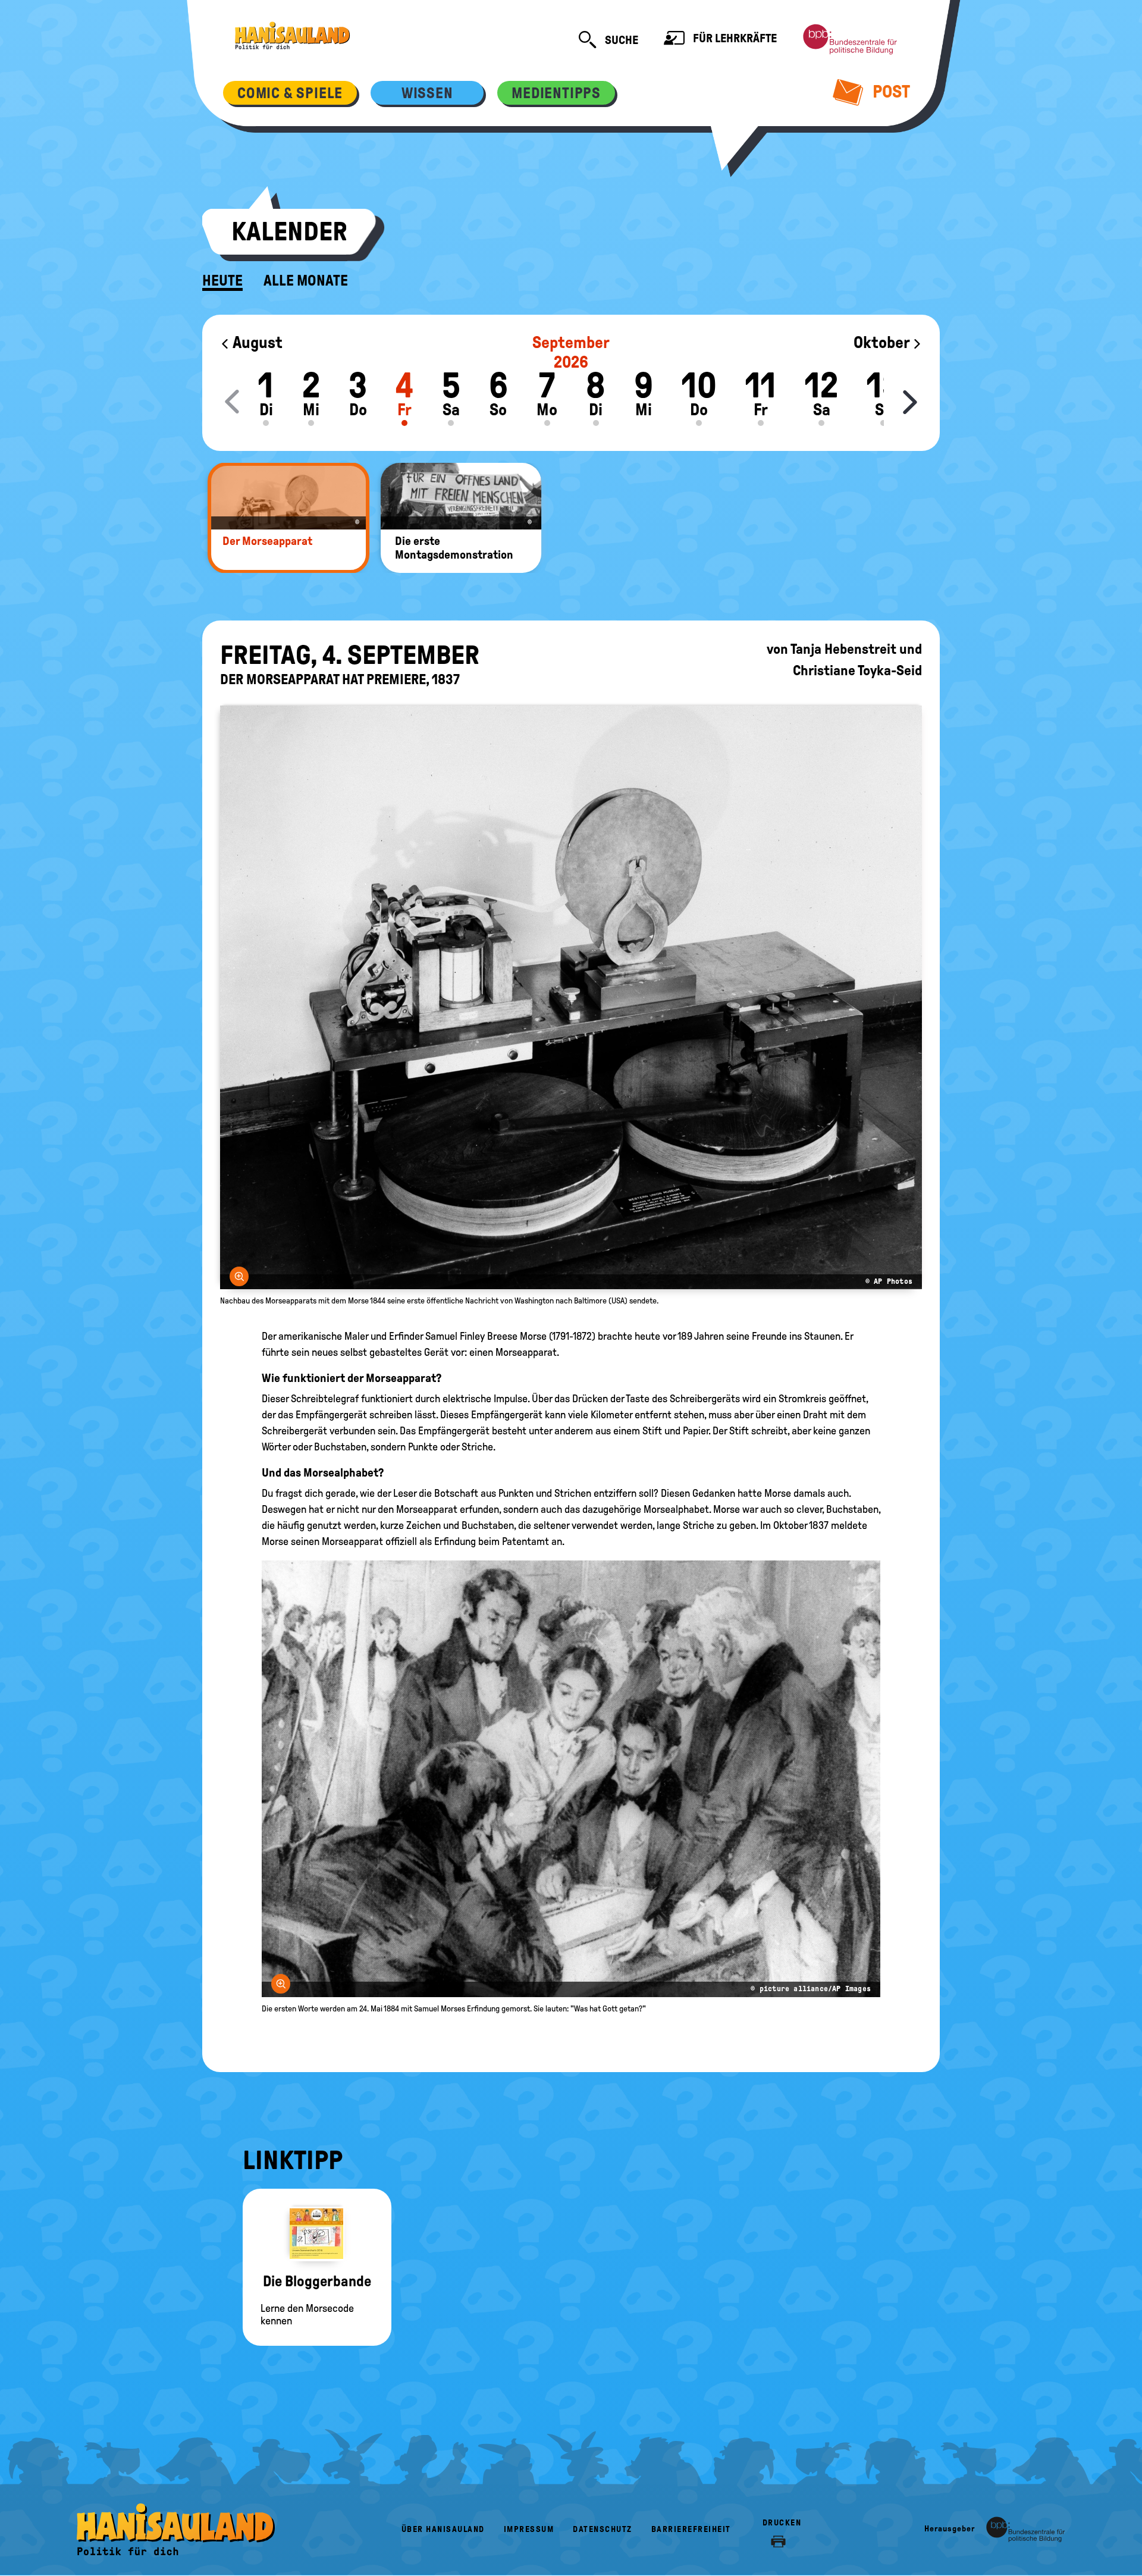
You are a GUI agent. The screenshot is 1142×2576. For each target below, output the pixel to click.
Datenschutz (603, 2529)
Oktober (883, 342)
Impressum (529, 2529)
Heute (222, 281)
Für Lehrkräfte (734, 38)
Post (890, 91)
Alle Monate (306, 281)
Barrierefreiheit (691, 2529)
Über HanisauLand (443, 2529)
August (256, 342)
